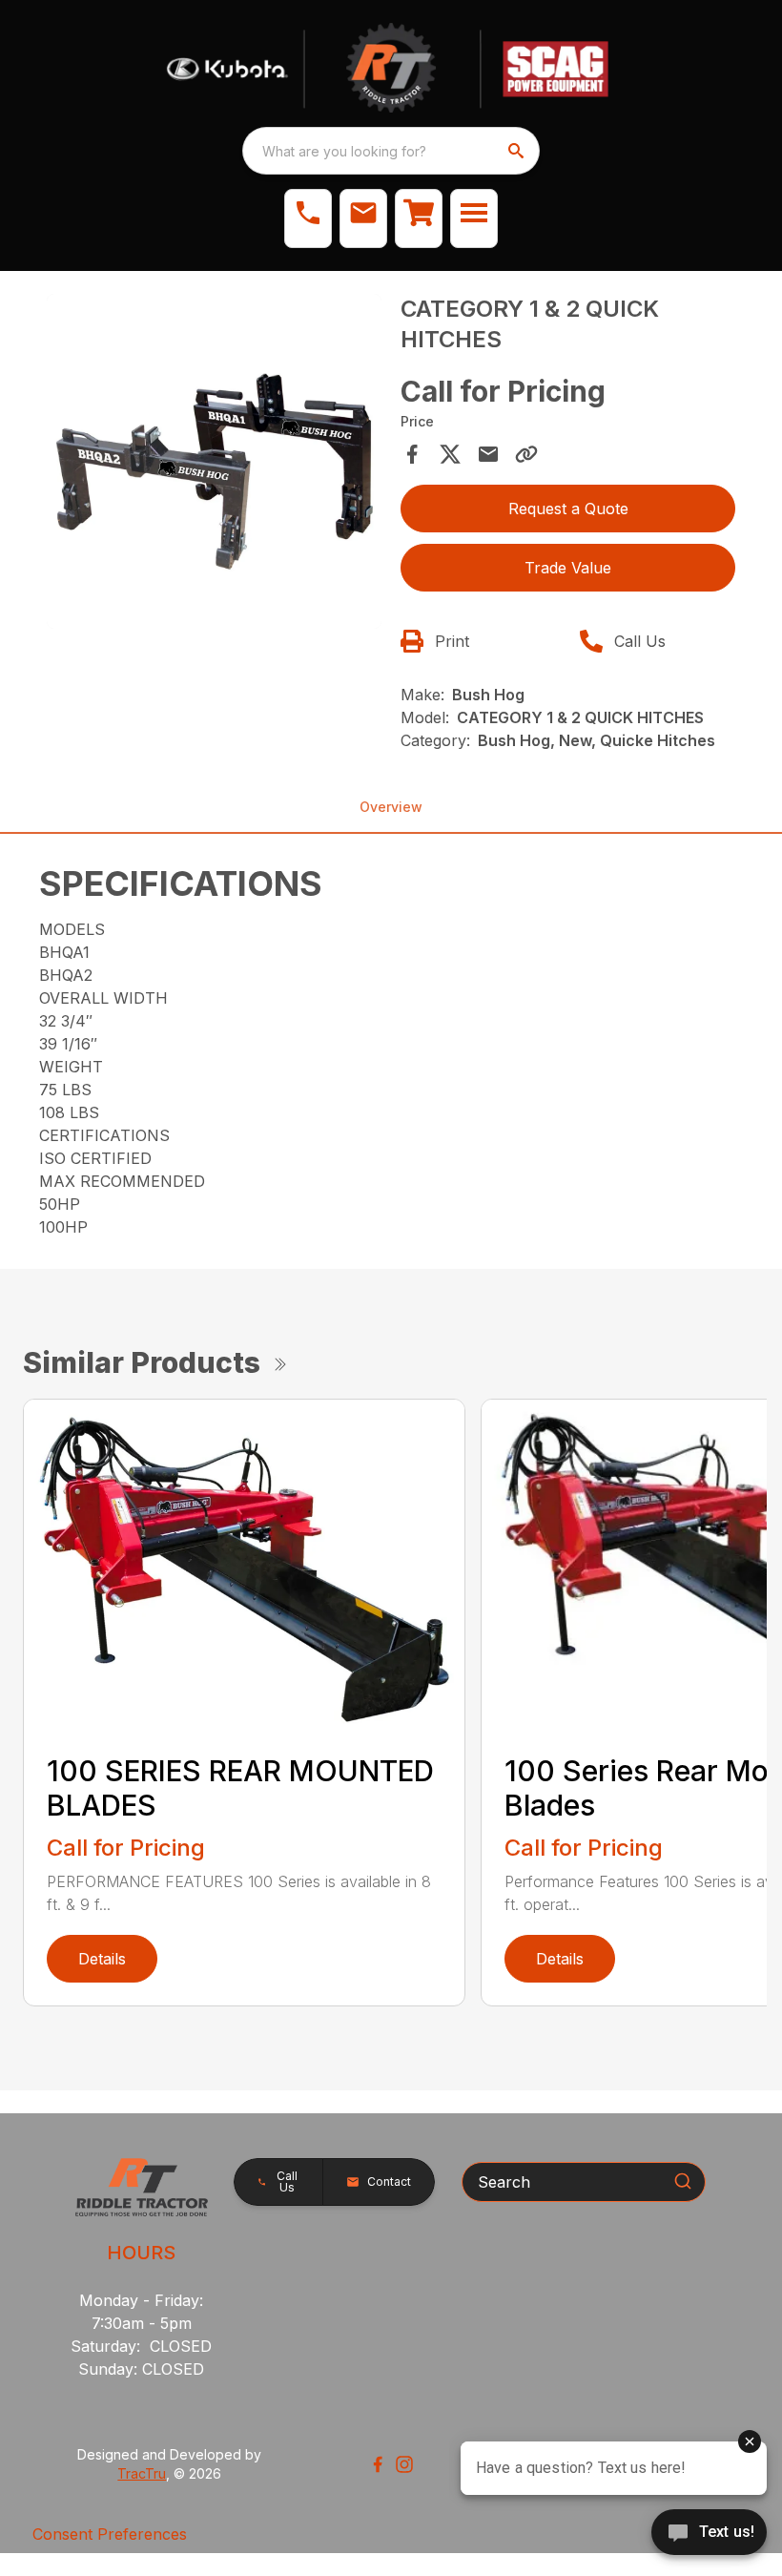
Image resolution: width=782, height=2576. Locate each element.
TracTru (142, 2473)
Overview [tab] (391, 807)
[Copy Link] (526, 454)
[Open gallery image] (214, 461)
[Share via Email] (488, 454)
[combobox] (391, 151)
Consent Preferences (110, 2534)
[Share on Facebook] (412, 454)
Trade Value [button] (568, 568)
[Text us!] (709, 2534)
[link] (419, 218)
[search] (518, 151)
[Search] (683, 2181)
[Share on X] (450, 454)
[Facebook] (378, 2464)
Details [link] (102, 1959)
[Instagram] (404, 2464)
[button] (308, 218)
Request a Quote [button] (568, 509)
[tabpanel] (214, 464)
